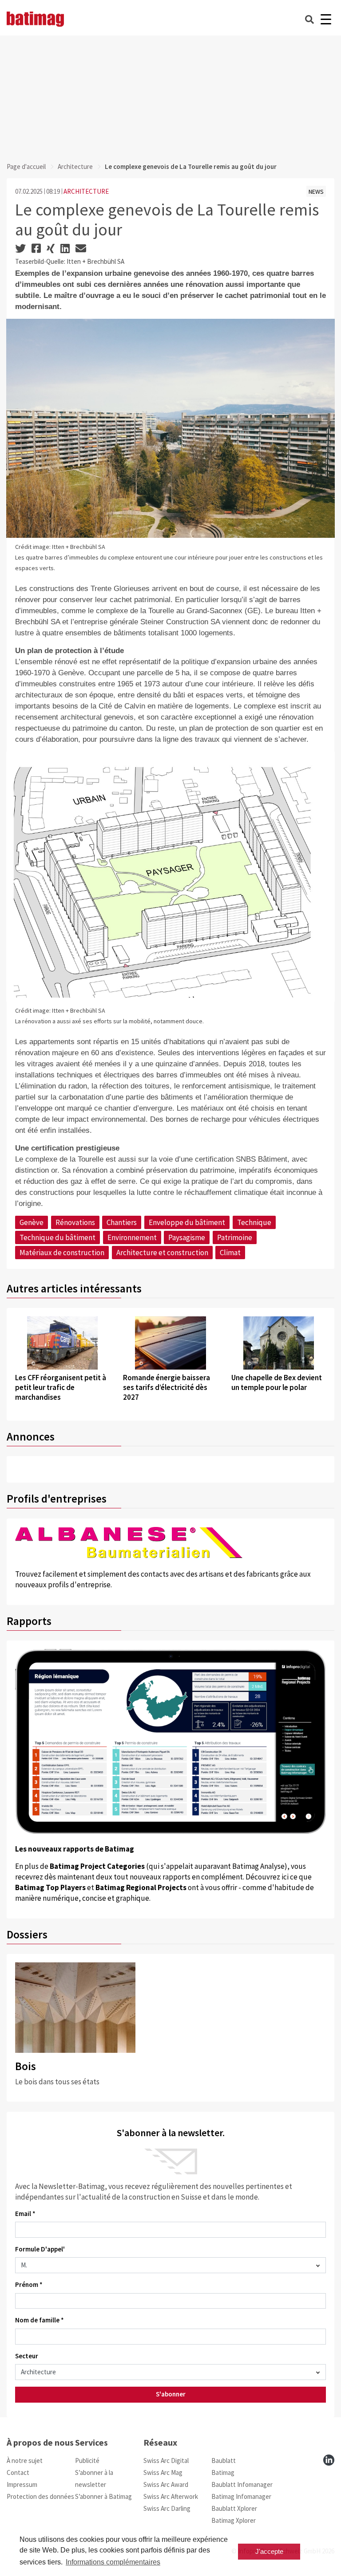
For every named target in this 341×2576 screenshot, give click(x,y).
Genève (32, 1222)
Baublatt (224, 2461)
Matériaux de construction (62, 1253)
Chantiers (122, 1222)
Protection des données (40, 2496)
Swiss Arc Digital (166, 2461)
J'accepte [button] (269, 2551)
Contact (18, 2472)
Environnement (132, 1237)
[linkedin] (329, 2460)
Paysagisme (187, 1237)
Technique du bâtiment (57, 1237)
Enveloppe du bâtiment (187, 1222)
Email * (25, 2214)
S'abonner (171, 2394)
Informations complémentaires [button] (113, 2562)
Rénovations (75, 1222)
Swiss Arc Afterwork (171, 2496)
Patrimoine (235, 1237)
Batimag (223, 2472)
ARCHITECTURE (86, 191)
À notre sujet (25, 2461)
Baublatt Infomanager (242, 2484)
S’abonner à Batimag (103, 2496)
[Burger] (326, 19)
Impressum (22, 2484)
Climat (230, 1253)
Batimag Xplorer (234, 2520)
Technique (254, 1222)
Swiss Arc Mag (163, 2472)
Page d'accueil (26, 166)
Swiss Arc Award (166, 2484)
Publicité (87, 2461)
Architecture (75, 166)
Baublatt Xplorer (234, 2508)
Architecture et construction (162, 1253)
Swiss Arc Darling (167, 2508)
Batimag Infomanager (241, 2496)
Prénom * (29, 2284)
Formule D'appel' (40, 2249)
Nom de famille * (40, 2320)
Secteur (27, 2356)
